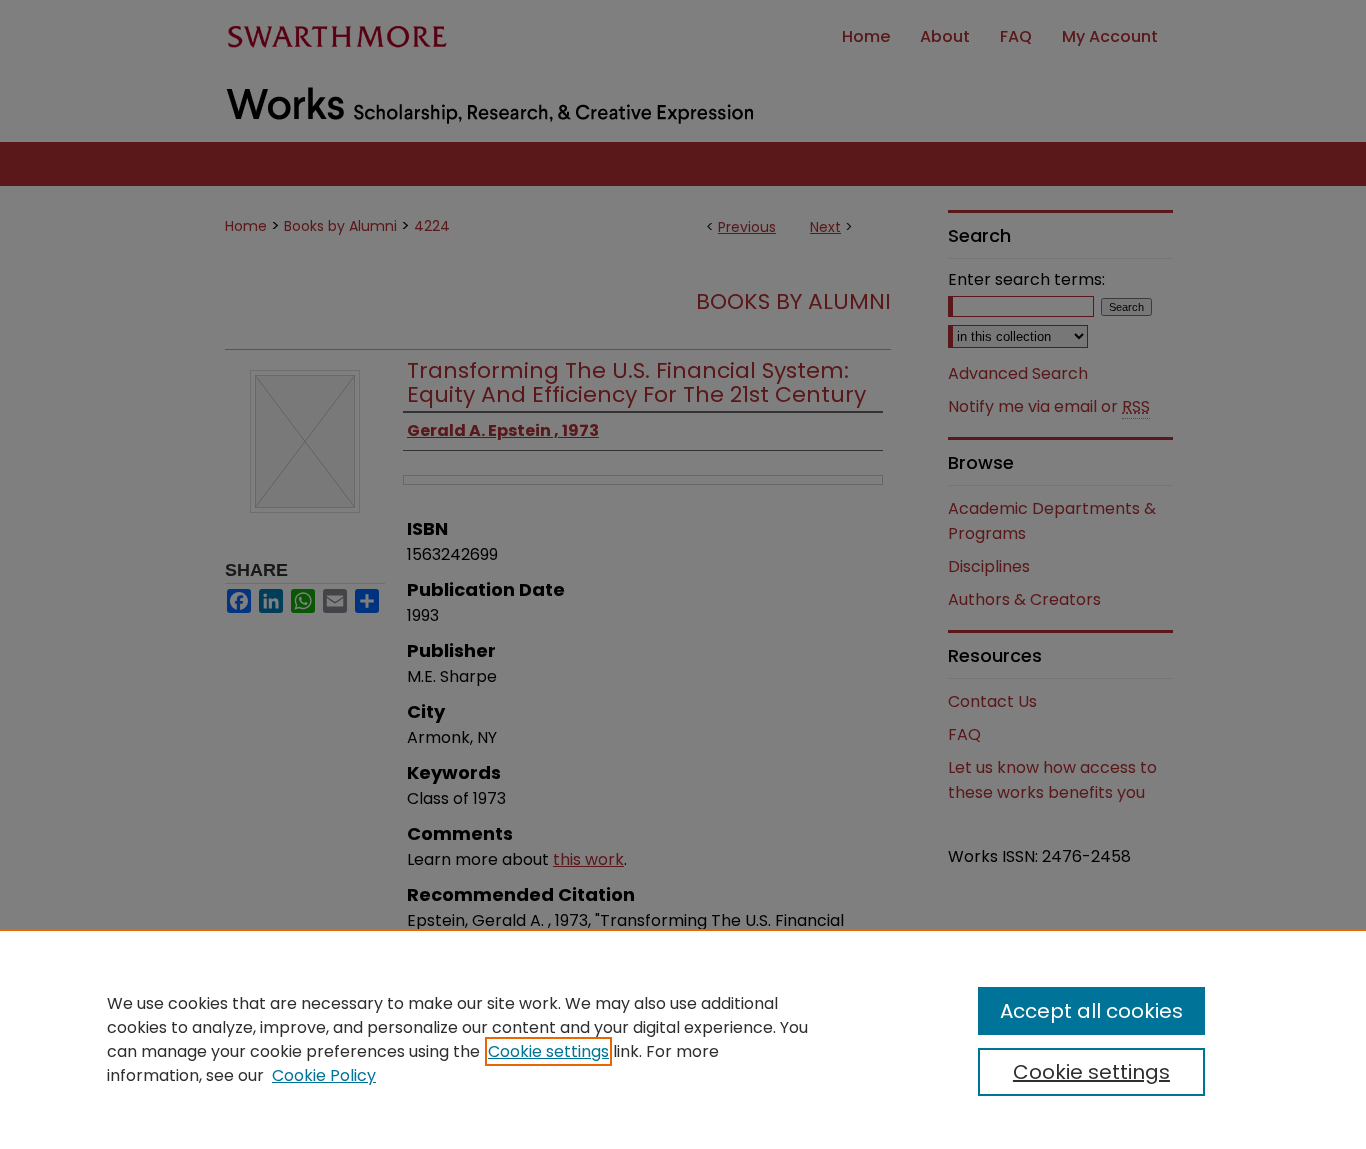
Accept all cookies (1091, 1011)
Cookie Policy (324, 1075)
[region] (683, 1039)
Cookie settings (548, 1051)
